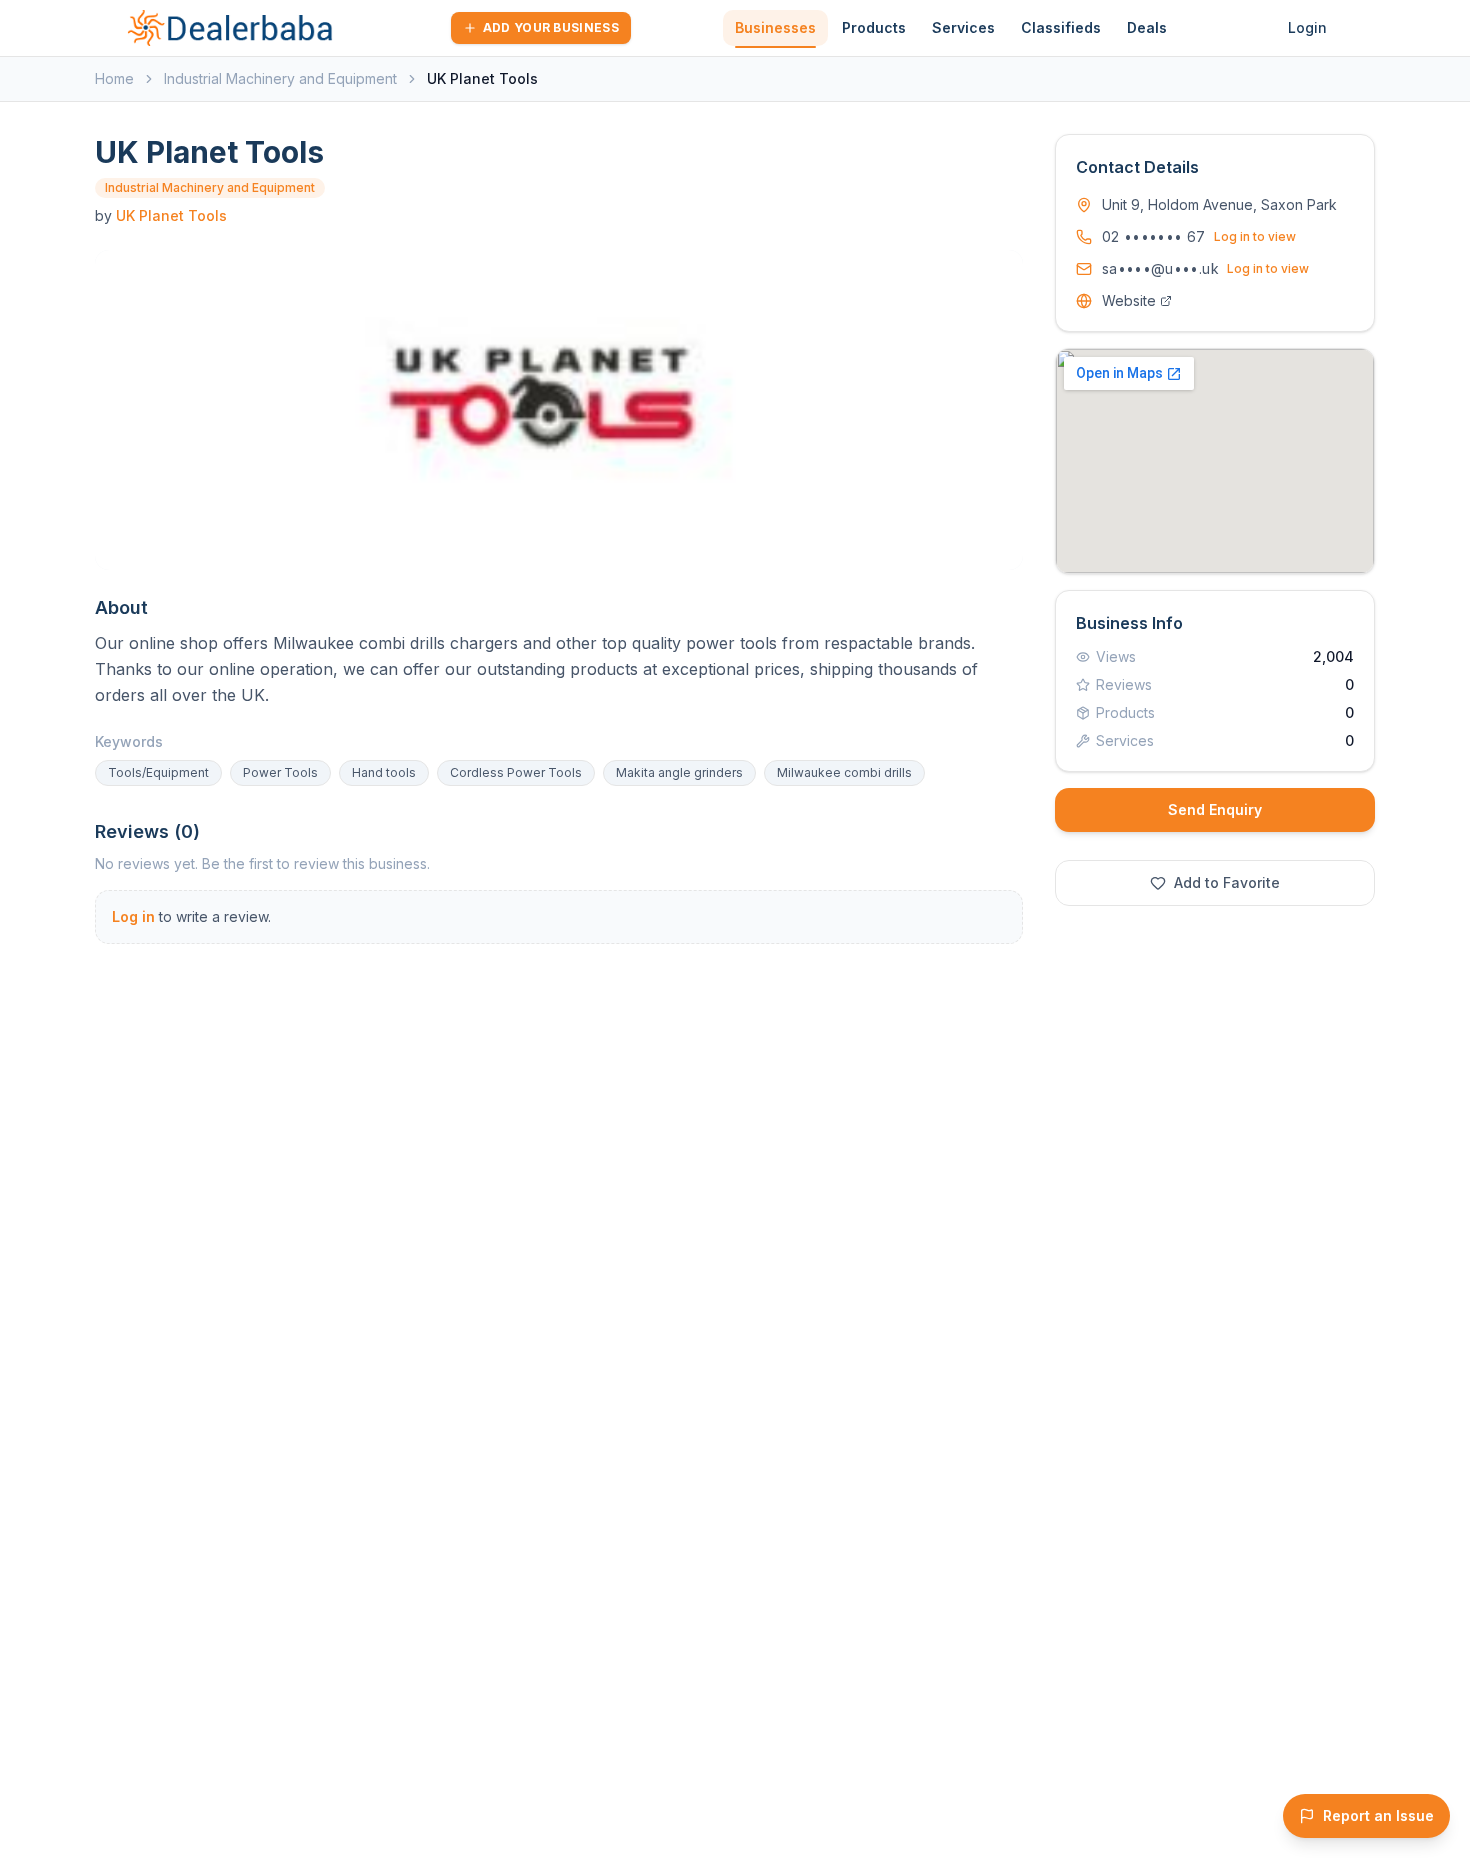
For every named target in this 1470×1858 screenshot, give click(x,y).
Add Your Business (551, 27)
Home (114, 78)
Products (874, 27)
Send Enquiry (1215, 809)
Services (963, 27)
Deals (1147, 27)
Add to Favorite (1227, 882)
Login (1307, 27)
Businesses (775, 27)
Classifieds (1061, 27)
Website (1129, 300)
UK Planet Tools (171, 215)
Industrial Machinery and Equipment (280, 78)
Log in (133, 916)
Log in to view (1255, 236)
